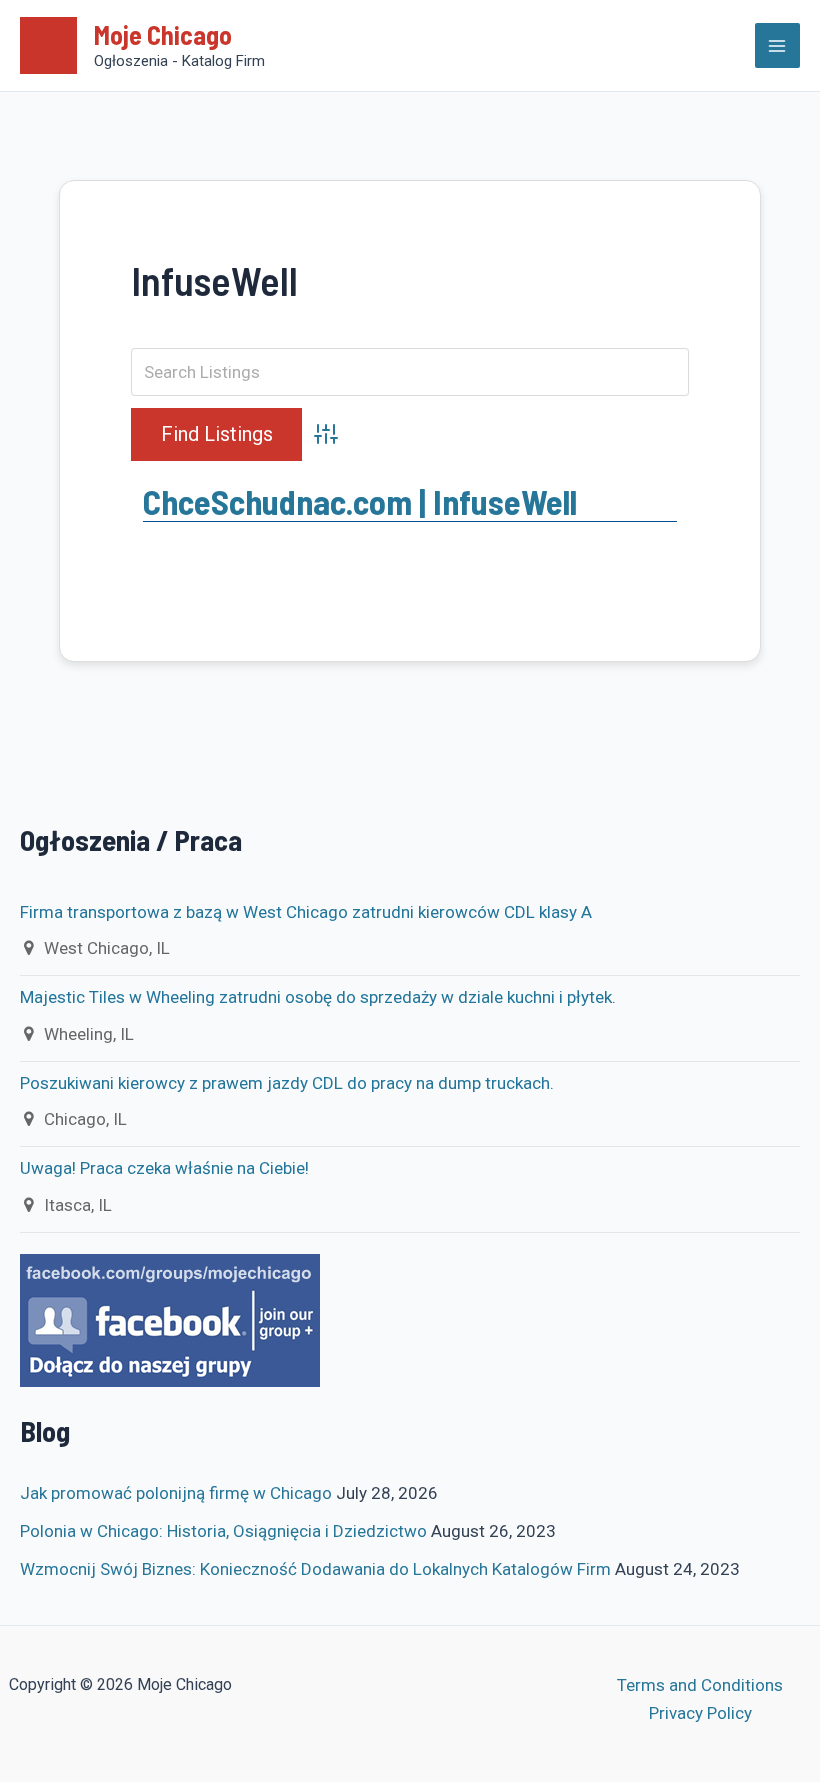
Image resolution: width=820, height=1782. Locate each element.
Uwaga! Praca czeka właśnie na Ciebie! (164, 1168)
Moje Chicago (163, 34)
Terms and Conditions (700, 1685)
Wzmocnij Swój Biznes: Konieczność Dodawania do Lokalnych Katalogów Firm (315, 1569)
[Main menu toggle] (778, 46)
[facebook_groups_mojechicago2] (170, 1319)
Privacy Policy (700, 1713)
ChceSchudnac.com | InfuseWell (360, 501)
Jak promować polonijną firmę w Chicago (176, 1493)
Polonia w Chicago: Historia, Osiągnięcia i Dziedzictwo (223, 1531)
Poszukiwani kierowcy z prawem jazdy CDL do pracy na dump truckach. (289, 1083)
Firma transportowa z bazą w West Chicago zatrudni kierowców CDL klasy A (306, 912)
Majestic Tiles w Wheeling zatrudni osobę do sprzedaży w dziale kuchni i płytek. (318, 997)
